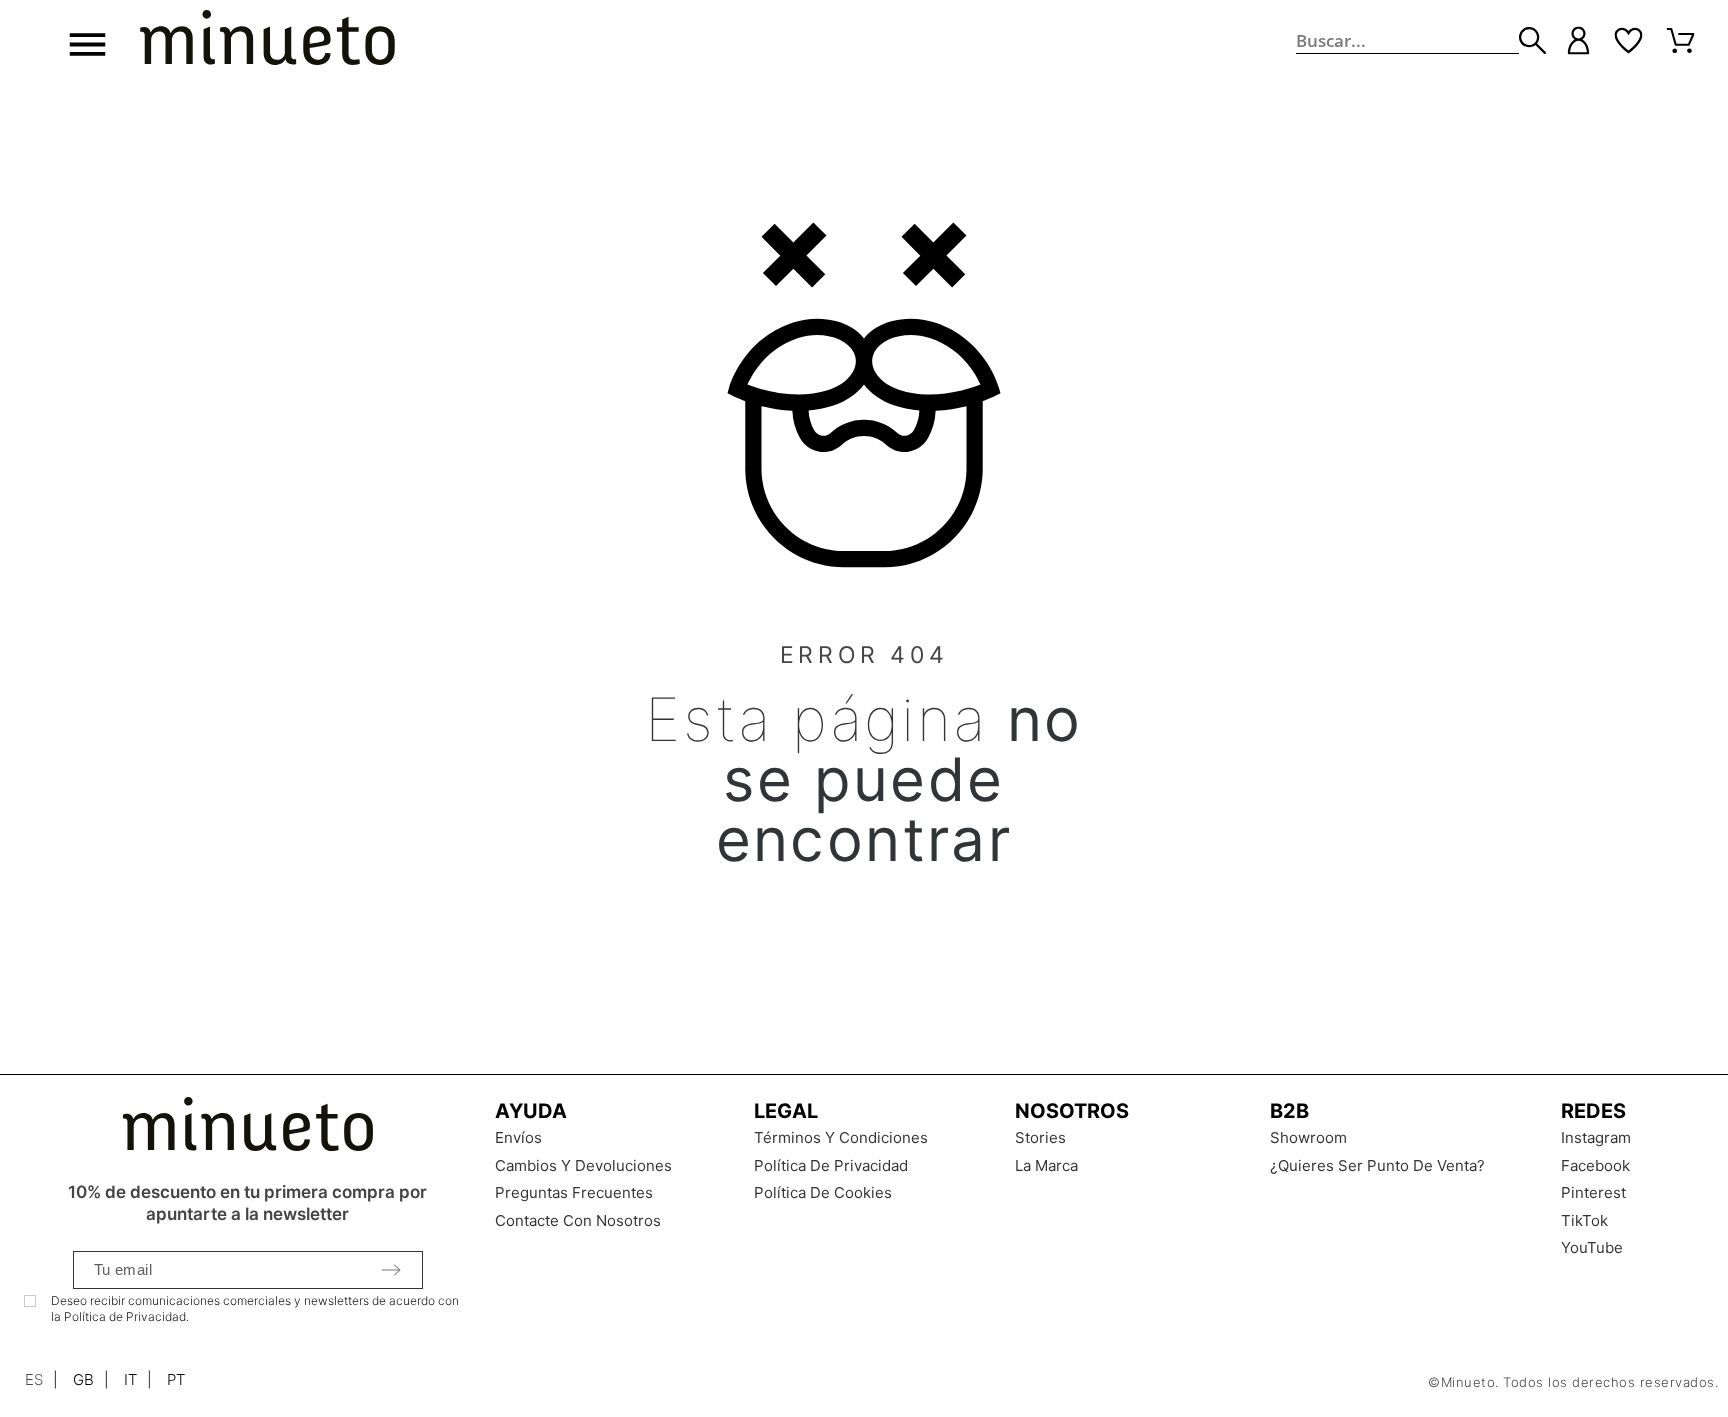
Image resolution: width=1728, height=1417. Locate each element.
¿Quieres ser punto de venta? (1377, 1165)
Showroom (1308, 1137)
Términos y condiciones (841, 1137)
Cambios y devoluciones (583, 1165)
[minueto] (267, 41)
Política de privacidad (831, 1165)
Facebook (1595, 1165)
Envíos (518, 1137)
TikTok (1584, 1220)
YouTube (1592, 1247)
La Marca (1046, 1165)
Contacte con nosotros (578, 1220)
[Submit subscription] (391, 1270)
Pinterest (1593, 1192)
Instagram (1596, 1137)
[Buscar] (1532, 40)
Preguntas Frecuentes (574, 1192)
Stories (1040, 1137)
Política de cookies (823, 1192)
